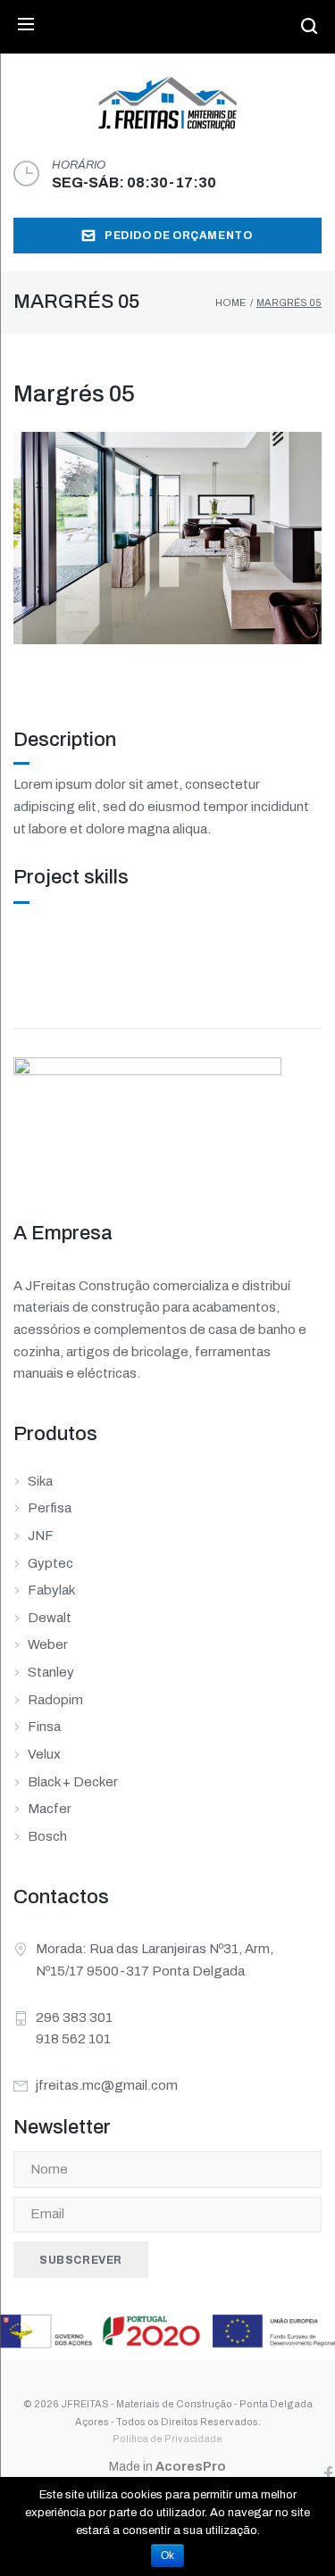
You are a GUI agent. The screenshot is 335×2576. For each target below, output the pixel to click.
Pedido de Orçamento (178, 236)
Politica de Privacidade (167, 2439)
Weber (48, 1644)
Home (230, 302)
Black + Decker (73, 1782)
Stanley (51, 1672)
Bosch (47, 1836)
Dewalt (50, 1618)
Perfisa (50, 1508)
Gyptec (50, 1563)
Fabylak (51, 1590)
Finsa (44, 1727)
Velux (44, 1754)
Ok (167, 2555)
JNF (41, 1536)
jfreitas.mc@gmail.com (107, 2085)
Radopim (55, 1700)
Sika (40, 1481)
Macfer (50, 1809)
